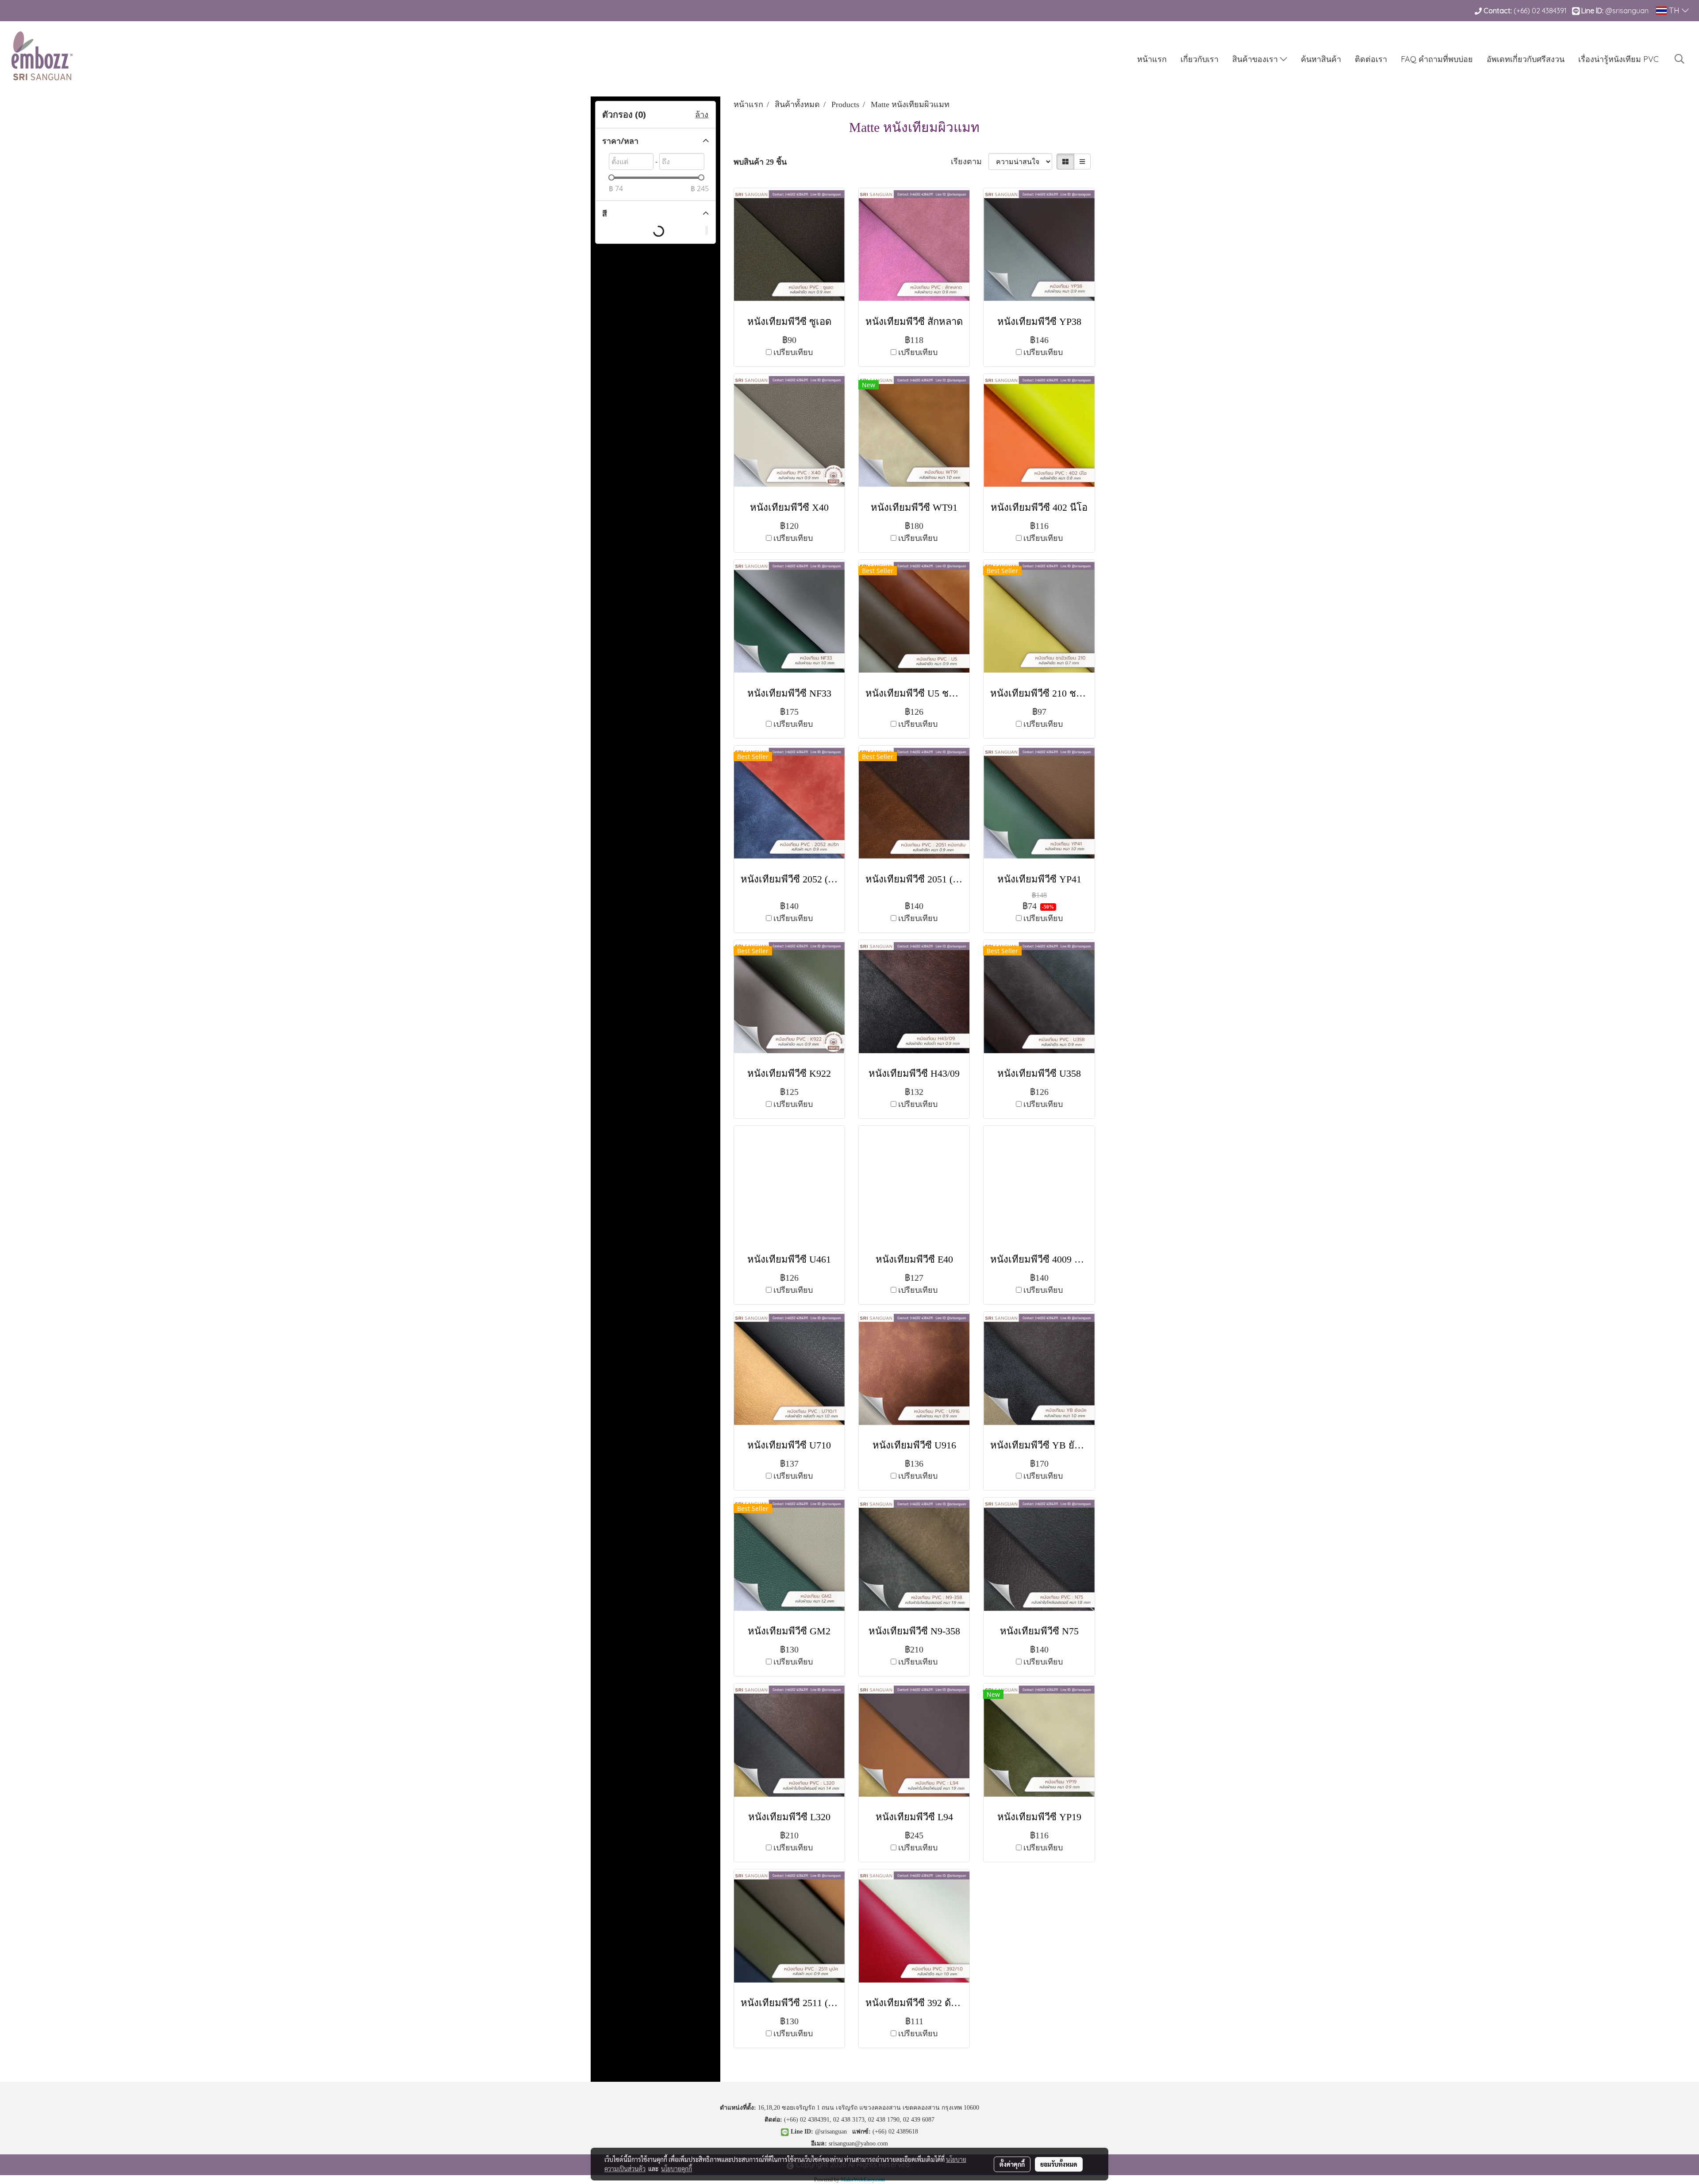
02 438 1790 (884, 2120)
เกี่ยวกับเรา (1199, 59)
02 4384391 (1549, 11)
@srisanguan (1628, 11)
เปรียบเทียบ (793, 352)
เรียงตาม (970, 162)
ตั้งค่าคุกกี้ (1012, 2164)
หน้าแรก (1152, 59)
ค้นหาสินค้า (1321, 59)
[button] (1680, 59)
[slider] (611, 177)
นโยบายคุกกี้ (677, 2169)
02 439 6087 (919, 2120)
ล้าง (702, 115)
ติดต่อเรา (1371, 59)
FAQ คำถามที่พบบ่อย (1437, 59)
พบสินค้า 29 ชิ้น (760, 162)
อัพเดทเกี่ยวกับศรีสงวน (1526, 59)
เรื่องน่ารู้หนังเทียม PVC (1618, 59)
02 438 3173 (849, 2120)
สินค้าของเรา (1256, 59)
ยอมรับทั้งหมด (1059, 2164)
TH (1674, 10)
